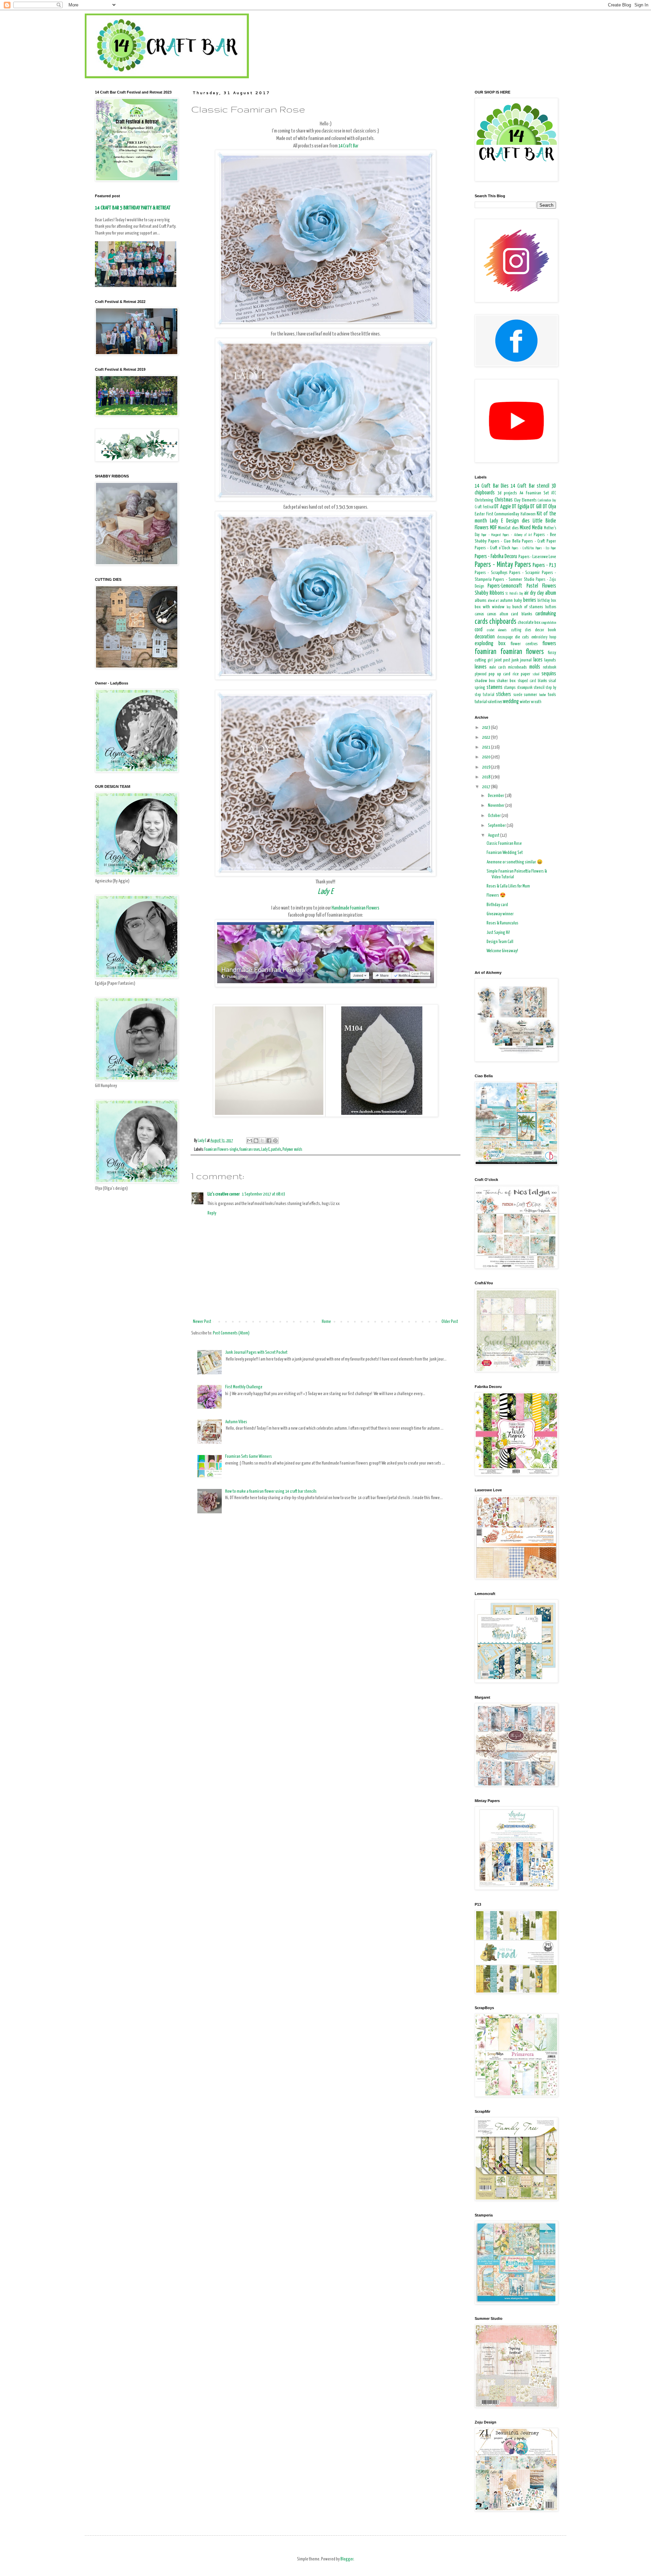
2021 (487, 747)
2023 (487, 728)
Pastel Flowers (541, 586)
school (536, 674)
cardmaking (546, 614)
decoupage (505, 637)
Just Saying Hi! (498, 933)
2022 (487, 738)
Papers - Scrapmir (525, 573)
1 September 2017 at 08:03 (263, 1194)
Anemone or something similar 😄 (515, 862)
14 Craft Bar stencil (530, 486)
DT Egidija (521, 507)
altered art (494, 601)
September (497, 826)
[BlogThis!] (256, 1141)
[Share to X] (262, 1141)
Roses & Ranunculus (502, 923)
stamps (510, 688)
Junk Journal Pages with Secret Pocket (256, 1353)
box (554, 601)
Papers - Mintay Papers (503, 565)
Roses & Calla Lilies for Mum (508, 886)
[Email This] (250, 1141)
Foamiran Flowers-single (221, 1150)
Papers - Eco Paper (546, 548)
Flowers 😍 (496, 895)
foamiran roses (250, 1150)
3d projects (507, 493)
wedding (511, 702)
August (494, 835)
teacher (543, 695)
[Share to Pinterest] (275, 1141)
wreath (536, 702)
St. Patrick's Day (514, 594)
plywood (481, 674)
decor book (546, 630)
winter (525, 702)
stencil (539, 688)
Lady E (325, 892)
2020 (487, 757)
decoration (485, 637)
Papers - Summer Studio (514, 580)
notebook (549, 668)
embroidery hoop (544, 637)
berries (530, 600)
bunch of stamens (528, 607)
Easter (480, 514)
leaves (481, 667)
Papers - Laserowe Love (537, 557)
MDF (493, 528)
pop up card (499, 674)
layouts (550, 660)
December (496, 796)
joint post (502, 660)
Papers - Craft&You (523, 548)
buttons (551, 607)
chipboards (503, 622)
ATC (554, 493)
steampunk (525, 688)
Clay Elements (525, 500)
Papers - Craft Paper (539, 541)
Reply (212, 1213)
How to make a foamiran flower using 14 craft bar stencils (271, 1491)
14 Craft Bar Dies (492, 486)
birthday (544, 601)
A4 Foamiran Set (534, 493)
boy (509, 607)
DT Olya (550, 507)
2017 (487, 787)
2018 (487, 777)
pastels (276, 1150)
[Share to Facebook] (269, 1141)
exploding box (490, 644)
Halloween (528, 514)
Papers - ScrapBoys (491, 573)
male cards (498, 668)
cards (481, 622)
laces (538, 660)
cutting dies (521, 630)
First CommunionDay (503, 514)
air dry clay (534, 593)
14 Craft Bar (348, 146)
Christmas (504, 500)
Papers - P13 (544, 565)
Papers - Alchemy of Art (517, 535)
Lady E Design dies (510, 521)
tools (552, 695)
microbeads (517, 667)
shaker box (506, 681)
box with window (490, 607)
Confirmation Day (547, 500)
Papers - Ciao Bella (504, 541)
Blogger (347, 2559)
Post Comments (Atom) (231, 1333)
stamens (495, 687)
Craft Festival (484, 507)
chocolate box (529, 623)
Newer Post (202, 1322)
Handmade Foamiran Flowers (356, 908)
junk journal (522, 660)
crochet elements (497, 630)
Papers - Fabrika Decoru (496, 557)
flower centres (524, 644)
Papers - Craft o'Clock (492, 548)
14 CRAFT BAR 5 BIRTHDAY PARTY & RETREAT (133, 208)
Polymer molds (292, 1150)
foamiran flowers (522, 652)
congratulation (549, 623)
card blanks (521, 614)
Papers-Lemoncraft (505, 586)
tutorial (481, 702)
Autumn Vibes (236, 1422)
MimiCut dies (508, 528)
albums (481, 601)
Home (326, 1322)
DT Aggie (503, 507)
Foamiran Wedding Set (505, 853)
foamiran (486, 652)
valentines (495, 702)
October (495, 816)
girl (490, 660)
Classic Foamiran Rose (504, 844)
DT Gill (536, 507)
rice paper (521, 674)
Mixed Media (531, 528)
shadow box (485, 681)
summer (530, 695)
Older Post (450, 1322)
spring (480, 688)
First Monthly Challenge (244, 1387)
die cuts (522, 637)
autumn (506, 601)
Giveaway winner (500, 914)
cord (479, 630)
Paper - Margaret (491, 535)
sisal (552, 681)
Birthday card (497, 905)
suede (518, 695)
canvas (479, 614)
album (551, 593)
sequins (549, 674)
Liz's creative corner (224, 1194)
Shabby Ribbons (489, 593)
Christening (484, 500)
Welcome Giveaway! (502, 951)
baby (518, 601)
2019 (487, 767)
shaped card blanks (532, 681)
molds (535, 667)
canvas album (497, 614)
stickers (504, 694)
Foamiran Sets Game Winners (249, 1457)
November (497, 806)
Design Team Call (500, 942)
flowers (549, 644)
